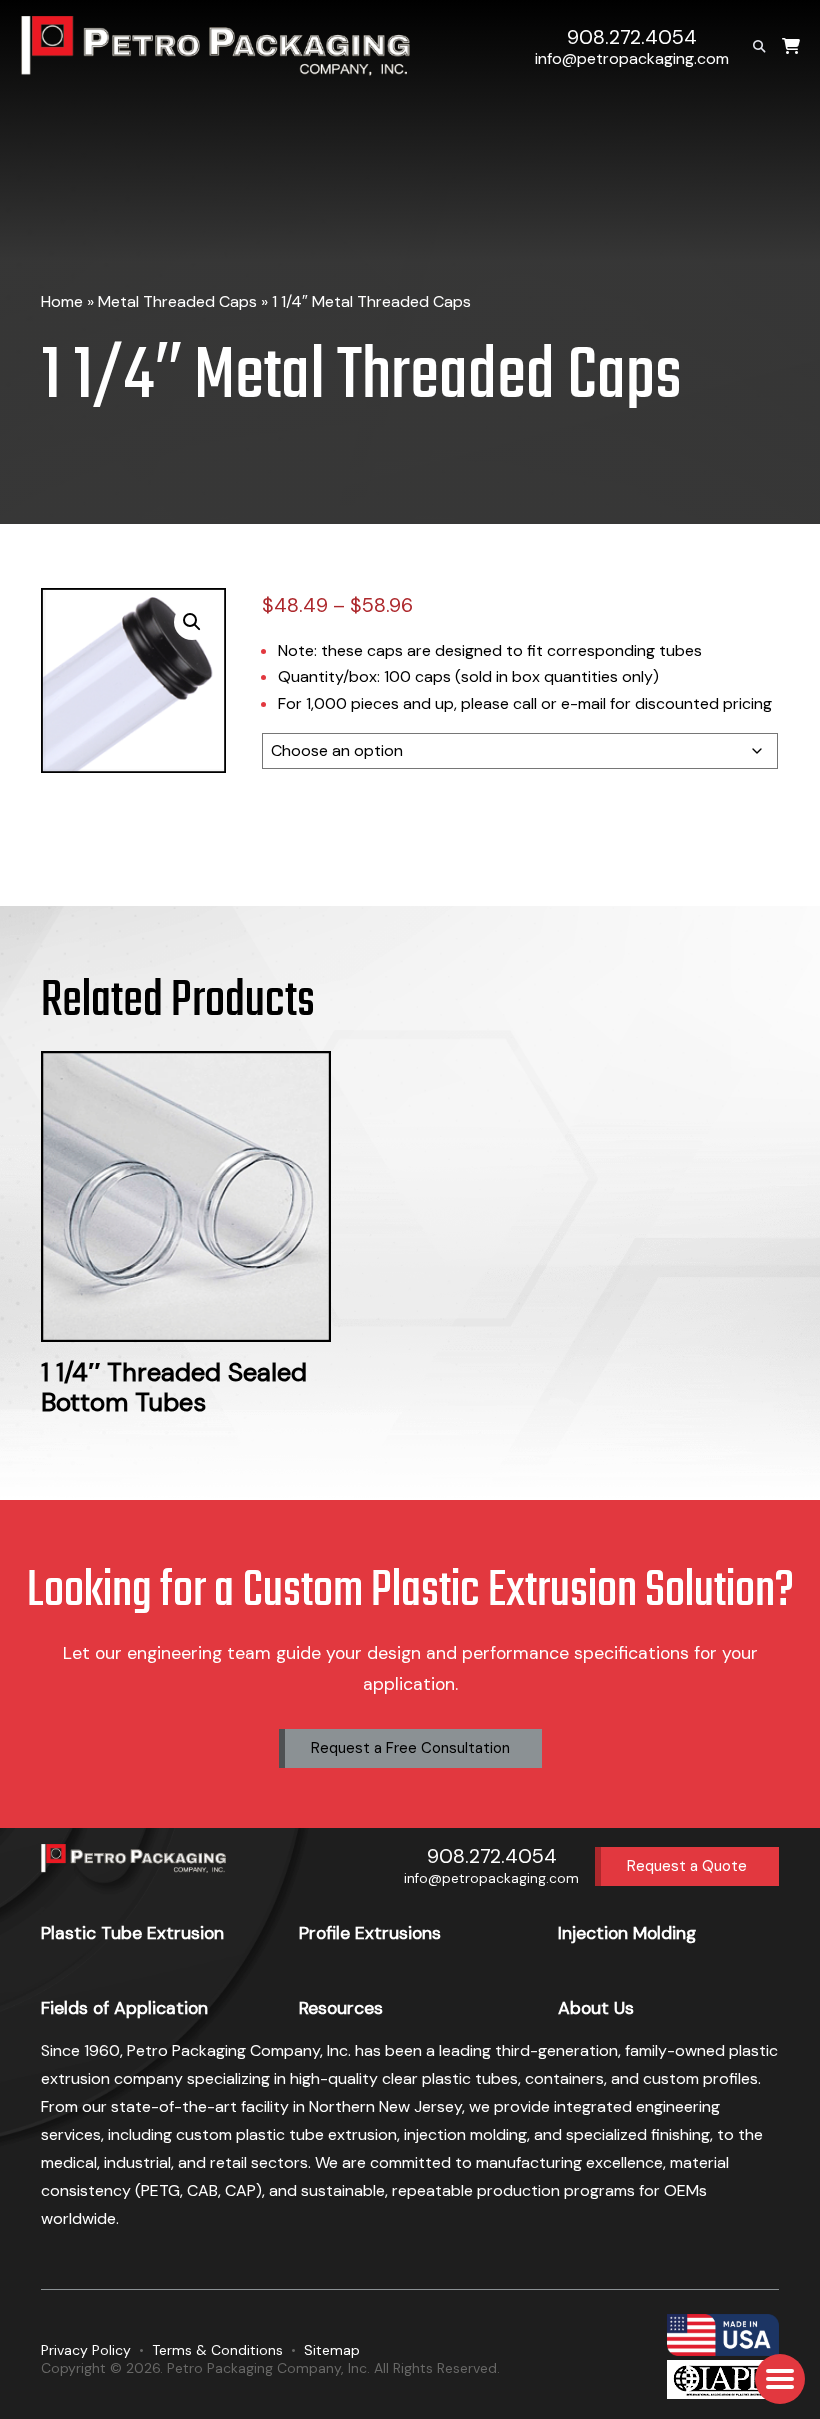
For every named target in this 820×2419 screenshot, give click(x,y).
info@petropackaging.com (632, 58)
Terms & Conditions (217, 2350)
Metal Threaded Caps (177, 301)
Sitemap (332, 2350)
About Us (596, 2008)
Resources (341, 2008)
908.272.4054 (632, 37)
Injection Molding (627, 1933)
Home (62, 301)
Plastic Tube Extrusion (132, 1933)
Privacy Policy (86, 2350)
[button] (192, 622)
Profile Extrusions (370, 1933)
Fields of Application (124, 2008)
